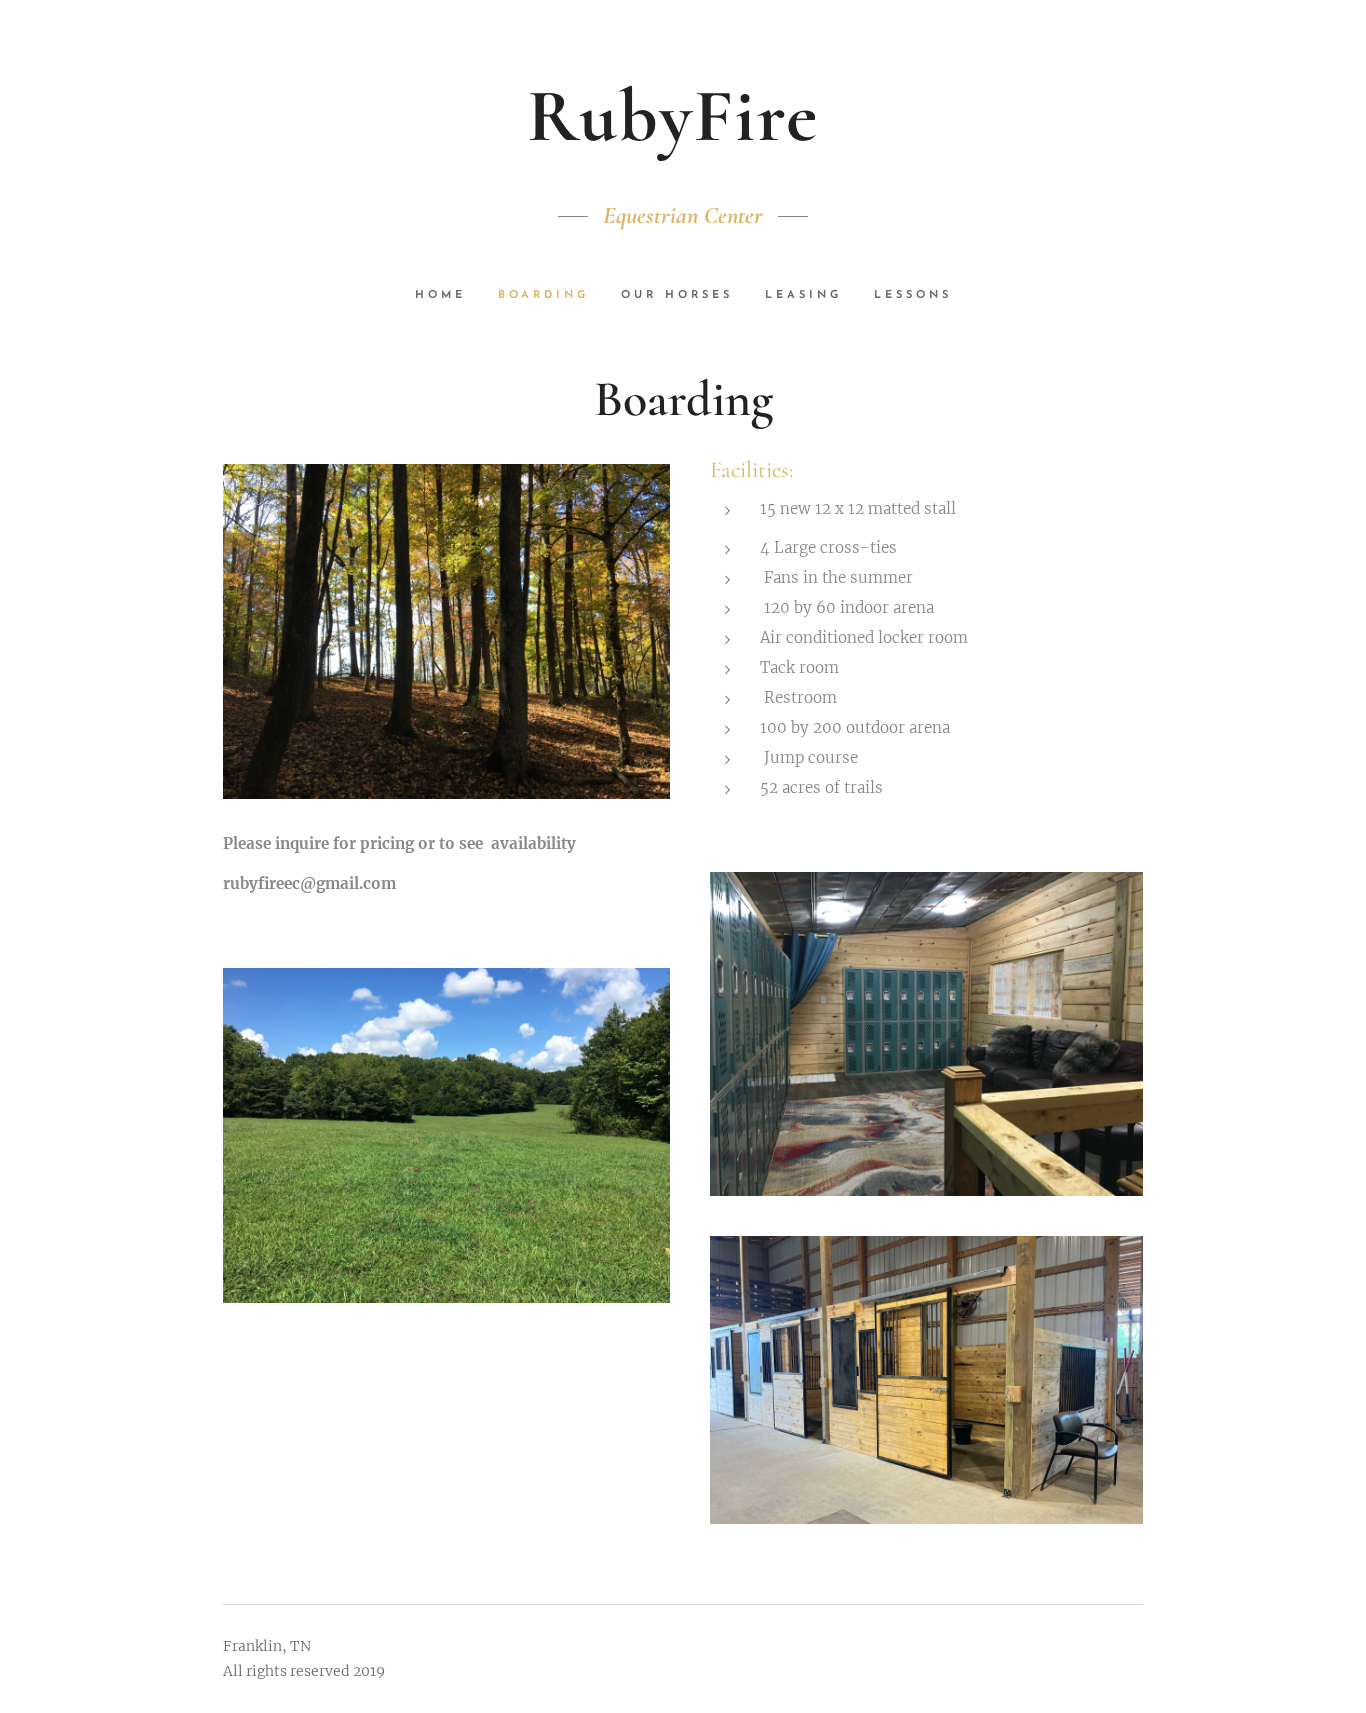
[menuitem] (448, 296)
